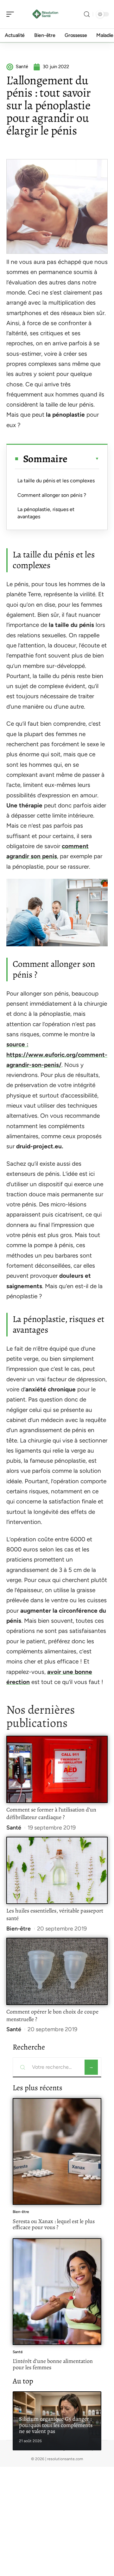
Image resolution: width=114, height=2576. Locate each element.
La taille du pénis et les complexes (56, 481)
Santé (14, 1828)
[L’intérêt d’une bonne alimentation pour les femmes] (57, 2292)
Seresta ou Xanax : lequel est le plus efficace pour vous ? (54, 2224)
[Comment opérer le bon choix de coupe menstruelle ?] (57, 1971)
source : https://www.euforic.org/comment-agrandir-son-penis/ (57, 1055)
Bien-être (19, 1929)
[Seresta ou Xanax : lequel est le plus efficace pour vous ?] (57, 2151)
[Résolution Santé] (46, 14)
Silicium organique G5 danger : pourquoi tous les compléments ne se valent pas (56, 2425)
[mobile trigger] (12, 14)
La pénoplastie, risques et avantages (46, 513)
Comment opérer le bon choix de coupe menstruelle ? (52, 2015)
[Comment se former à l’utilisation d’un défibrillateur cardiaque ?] (57, 1769)
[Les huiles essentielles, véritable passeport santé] (57, 1870)
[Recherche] (87, 14)
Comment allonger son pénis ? (52, 495)
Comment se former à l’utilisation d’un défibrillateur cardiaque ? (51, 1813)
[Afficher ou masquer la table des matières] (83, 459)
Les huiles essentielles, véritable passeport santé (55, 1914)
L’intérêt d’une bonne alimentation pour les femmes (53, 2364)
